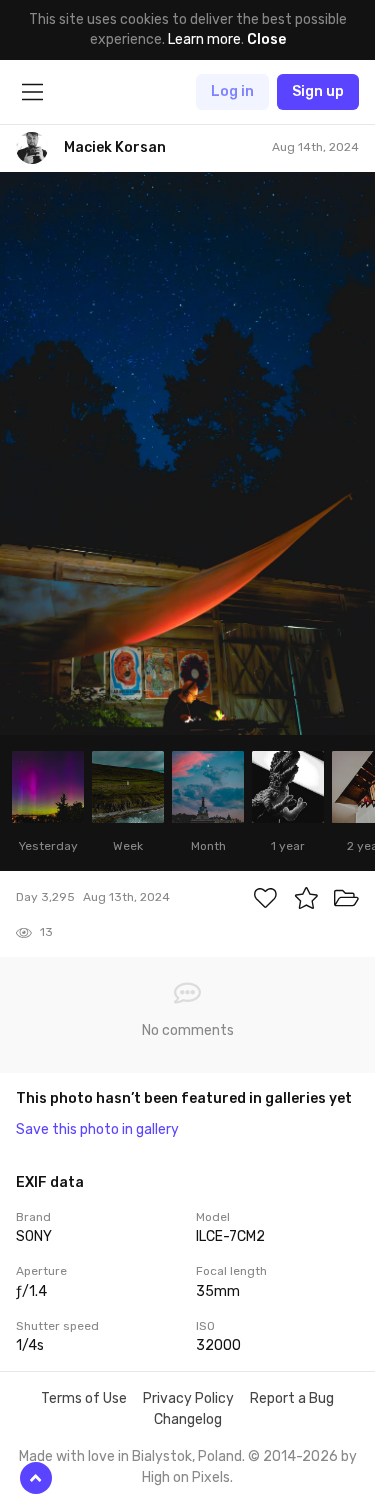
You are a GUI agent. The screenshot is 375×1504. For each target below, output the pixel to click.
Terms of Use (84, 1398)
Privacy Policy (188, 1398)
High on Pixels (186, 1477)
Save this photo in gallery (97, 1129)
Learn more (204, 39)
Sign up (318, 91)
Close (266, 39)
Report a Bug (292, 1398)
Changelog (188, 1419)
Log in (232, 91)
